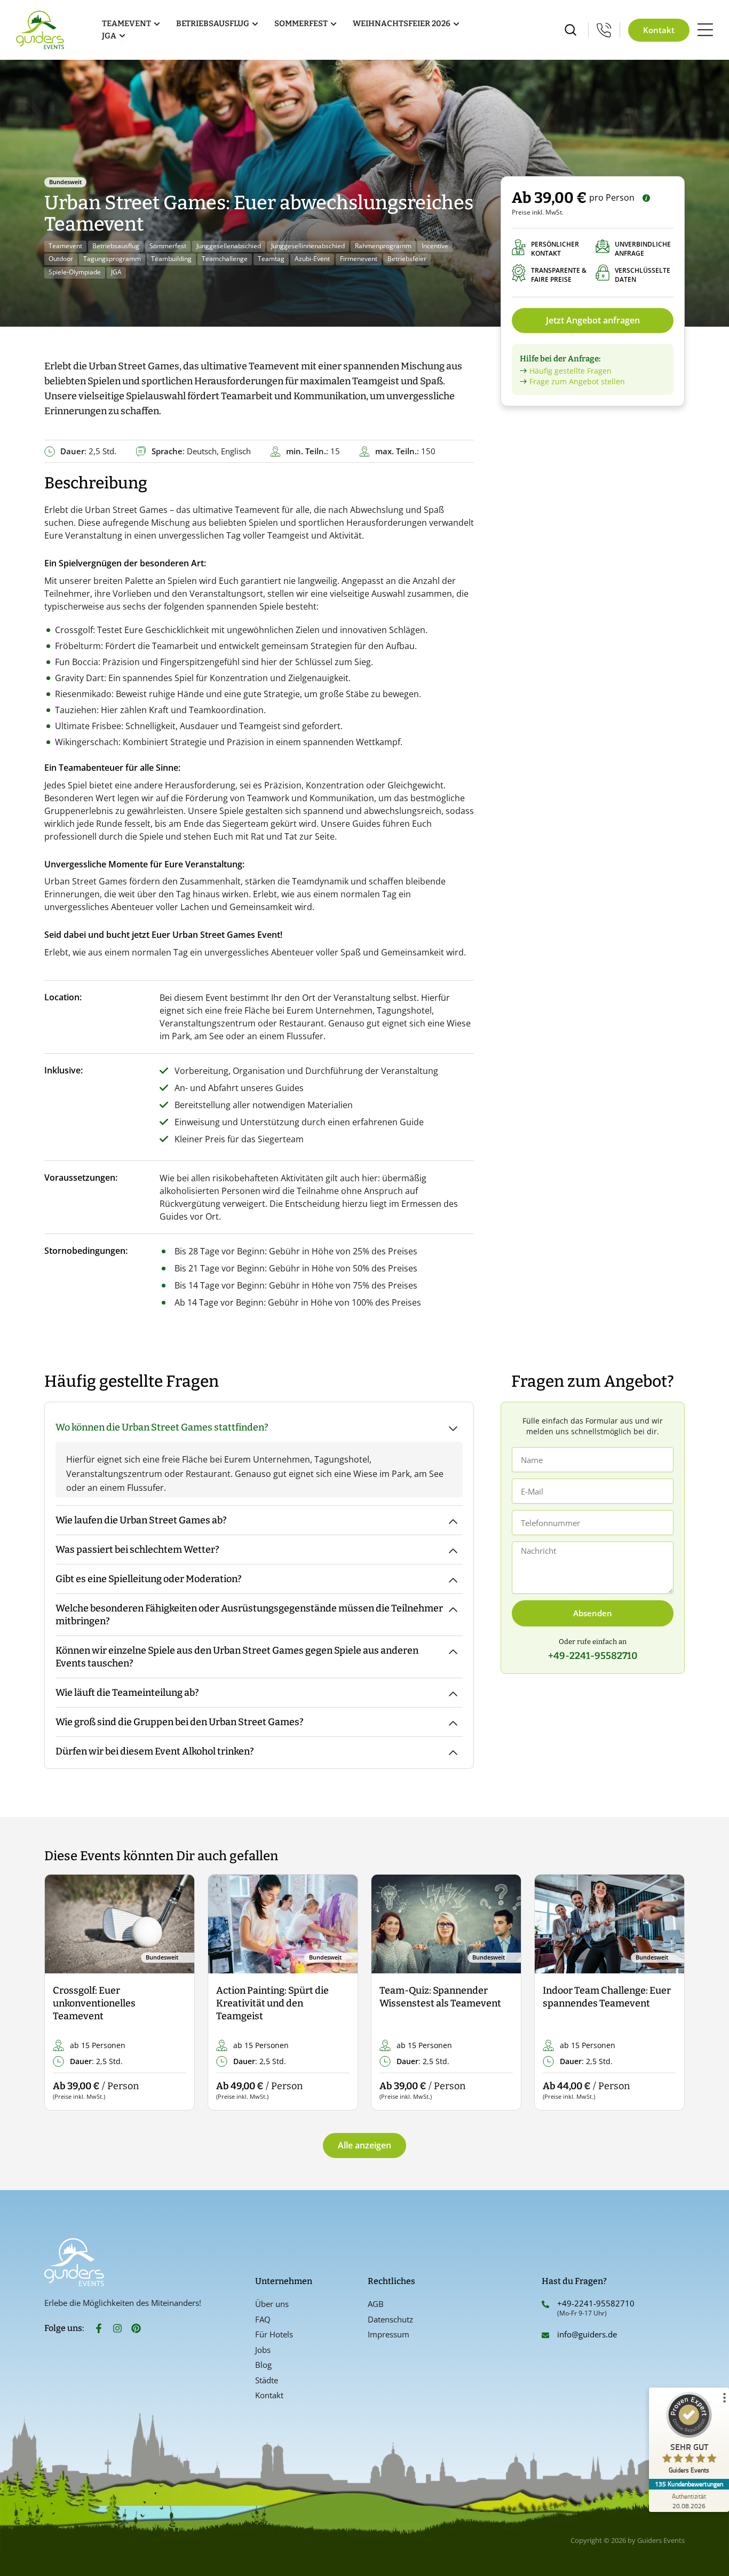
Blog (263, 2365)
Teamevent (65, 246)
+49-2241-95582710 (596, 2303)
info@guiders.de (588, 2334)
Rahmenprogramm (383, 246)
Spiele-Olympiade (75, 272)
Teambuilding (171, 259)
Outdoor (61, 259)
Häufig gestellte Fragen (570, 371)
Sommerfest (168, 246)
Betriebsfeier (407, 259)
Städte (267, 2380)
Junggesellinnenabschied (308, 246)
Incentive (435, 246)
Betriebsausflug (116, 246)
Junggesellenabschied (229, 246)
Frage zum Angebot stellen (577, 381)
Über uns (272, 2304)
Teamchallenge (225, 259)
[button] (62, 1993)
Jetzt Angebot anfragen (593, 320)
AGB (376, 2304)
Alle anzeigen (364, 2145)
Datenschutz (390, 2319)
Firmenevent (359, 259)
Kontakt (269, 2395)
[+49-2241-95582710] (545, 2304)
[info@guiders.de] (545, 2335)
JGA (116, 272)
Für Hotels (274, 2334)
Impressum (389, 2334)
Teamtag (271, 259)
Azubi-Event (312, 259)
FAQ (263, 2319)
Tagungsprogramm (112, 259)
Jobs (263, 2350)
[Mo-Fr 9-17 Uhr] (604, 30)
